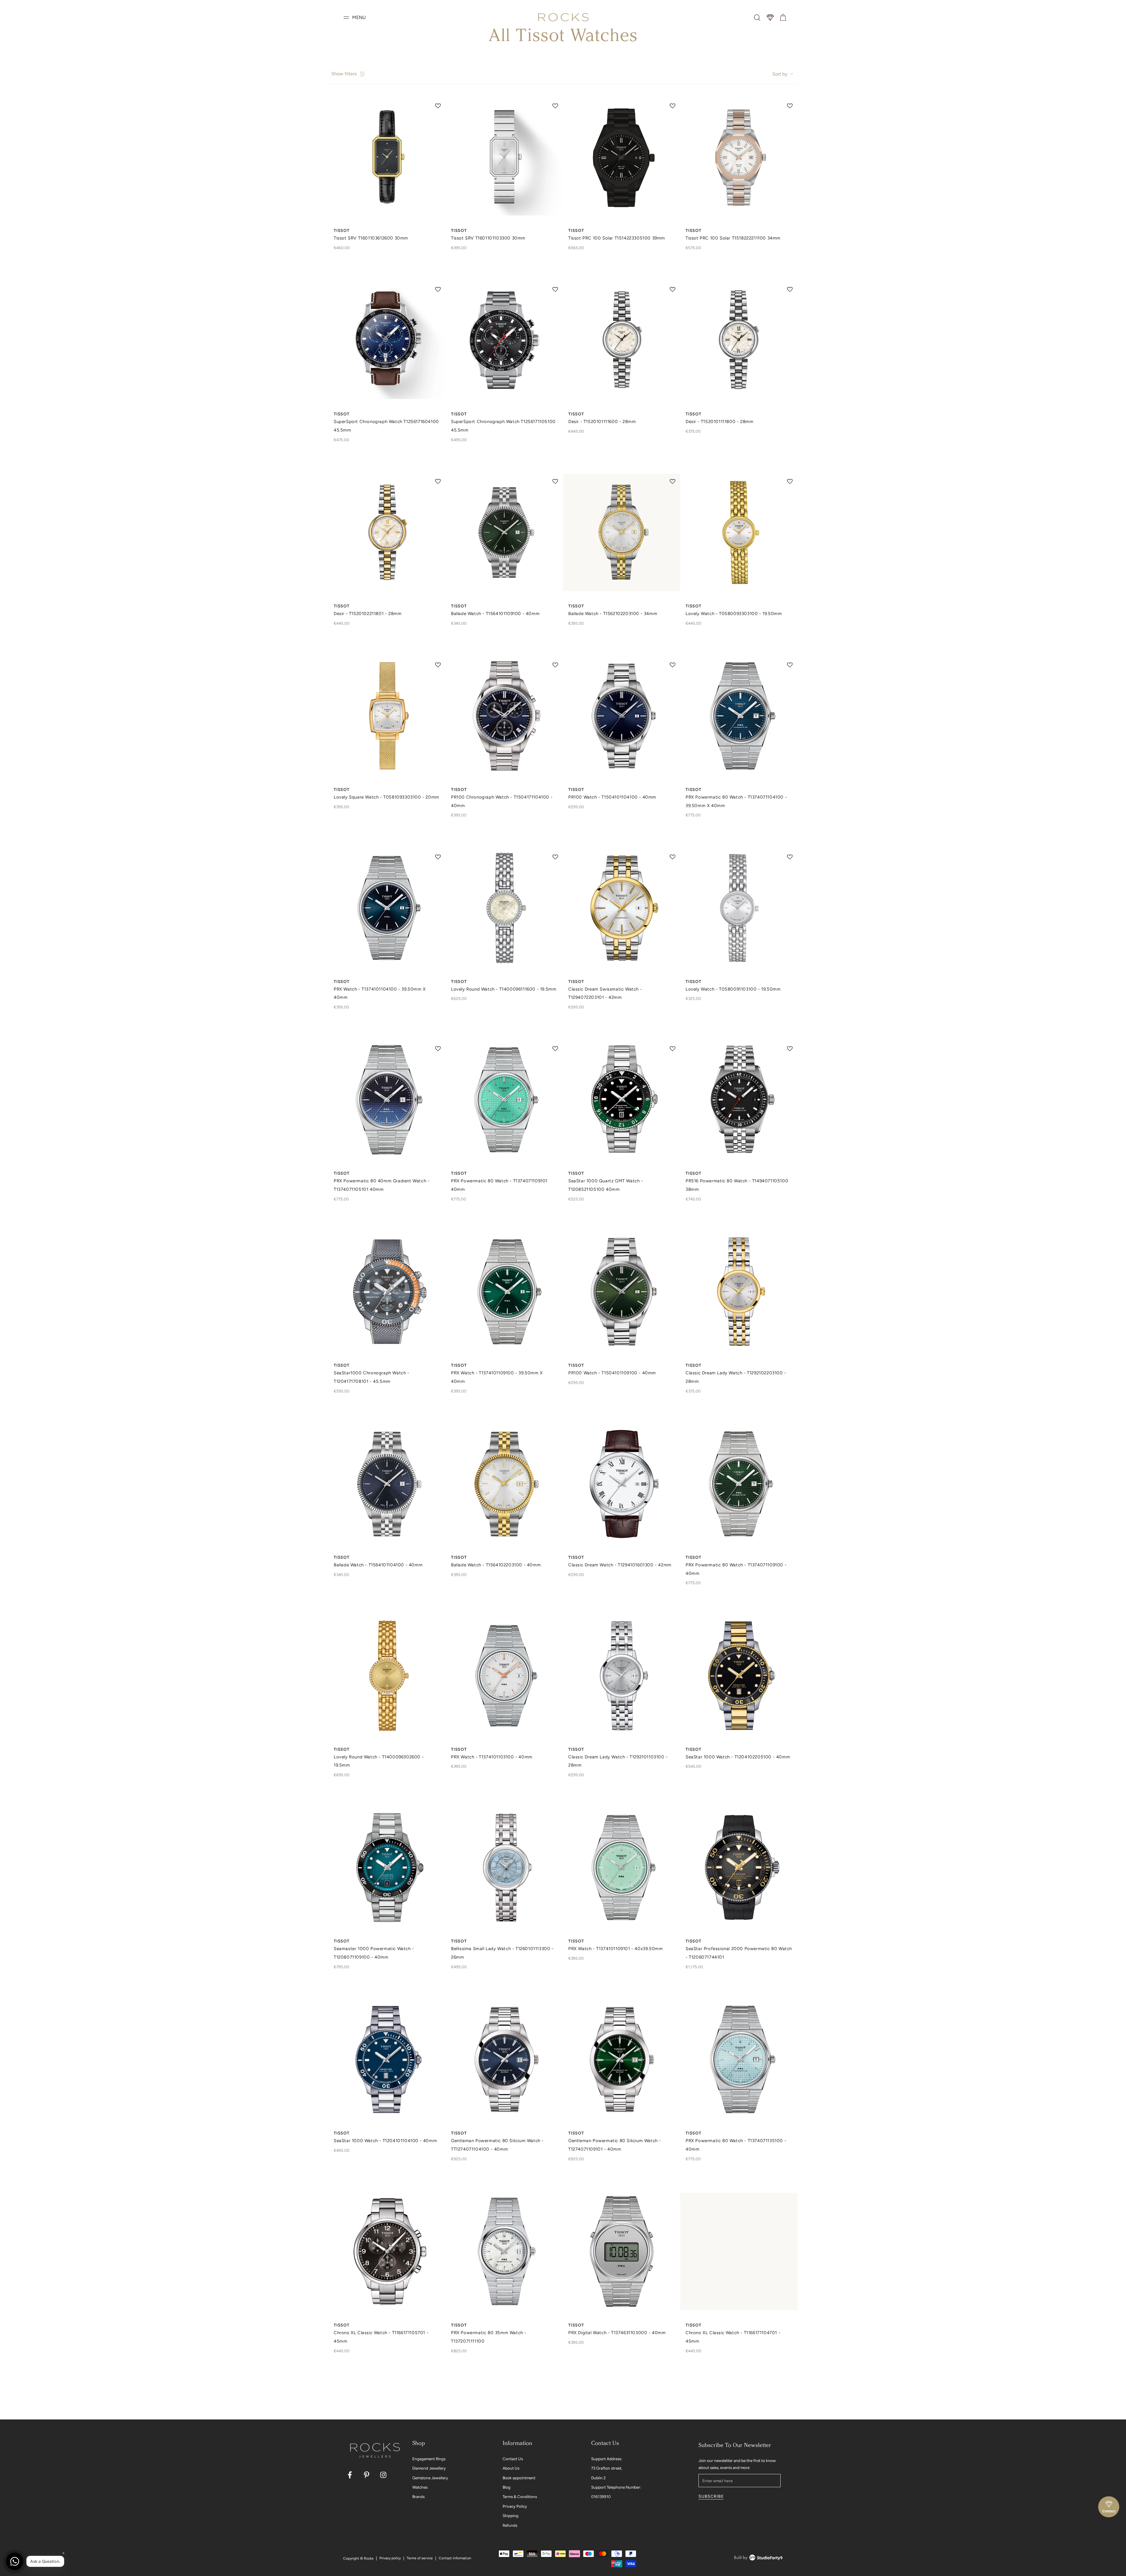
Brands (418, 2497)
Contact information (455, 2558)
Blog (507, 2487)
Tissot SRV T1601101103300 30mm (488, 238)
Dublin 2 (598, 2478)
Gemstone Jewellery (430, 2478)
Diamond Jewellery (429, 2468)
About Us (511, 2468)
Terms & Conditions (520, 2497)
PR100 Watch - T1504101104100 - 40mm (612, 797)
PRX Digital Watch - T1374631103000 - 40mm (617, 2333)
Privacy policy (390, 2558)
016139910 (601, 2497)
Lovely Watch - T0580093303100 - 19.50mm (734, 614)
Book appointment (519, 2478)
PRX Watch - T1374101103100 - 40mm (492, 1757)
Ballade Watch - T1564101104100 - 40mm (378, 1565)
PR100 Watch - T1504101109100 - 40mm (612, 1373)
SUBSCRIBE (711, 2496)
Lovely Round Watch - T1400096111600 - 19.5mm (504, 989)
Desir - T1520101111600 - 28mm (602, 422)
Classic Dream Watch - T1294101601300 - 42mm (620, 1565)
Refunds (510, 2525)
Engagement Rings (429, 2459)
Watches (420, 2487)
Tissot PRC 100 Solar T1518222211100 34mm (733, 238)
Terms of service (420, 2558)
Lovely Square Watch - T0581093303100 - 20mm (386, 797)
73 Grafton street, (607, 2468)
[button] (757, 18)
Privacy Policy (515, 2506)
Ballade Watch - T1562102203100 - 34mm (613, 614)
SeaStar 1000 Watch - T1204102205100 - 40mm (738, 1757)
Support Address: (607, 2459)
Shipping (511, 2516)
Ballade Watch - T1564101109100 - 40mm (495, 614)
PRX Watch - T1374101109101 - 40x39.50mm (615, 1949)
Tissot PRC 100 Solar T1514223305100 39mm (617, 238)
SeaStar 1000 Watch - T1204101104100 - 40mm (385, 2141)
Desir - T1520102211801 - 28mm (368, 614)
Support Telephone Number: (616, 2487)
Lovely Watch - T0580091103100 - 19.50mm (733, 989)
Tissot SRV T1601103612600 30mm (371, 238)
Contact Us (513, 2459)
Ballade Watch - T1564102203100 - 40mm (496, 1565)
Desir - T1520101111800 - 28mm (719, 422)
